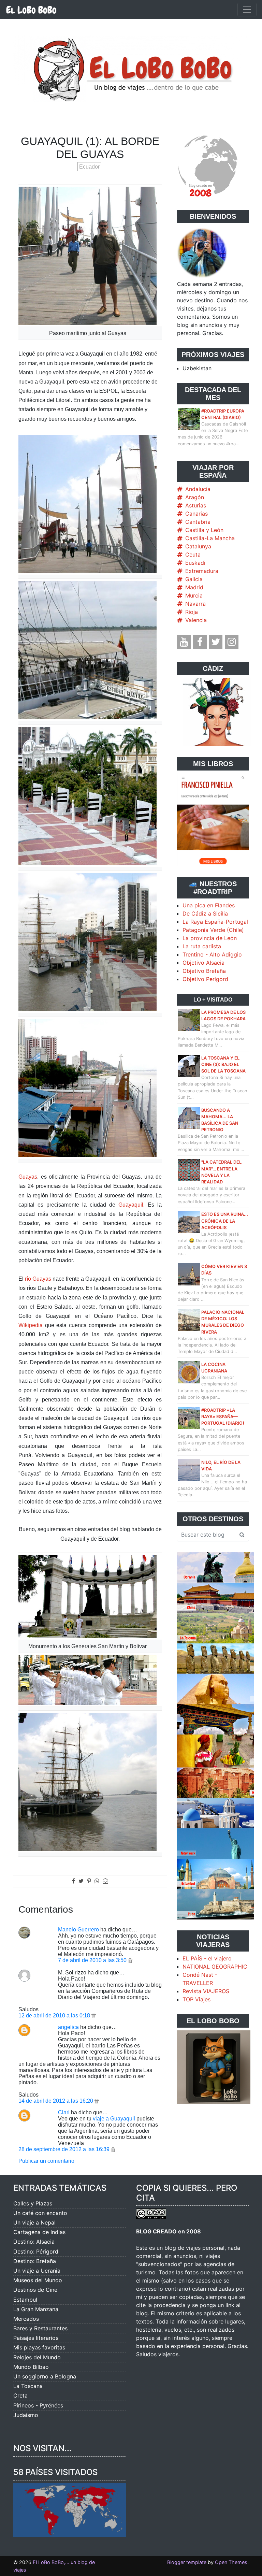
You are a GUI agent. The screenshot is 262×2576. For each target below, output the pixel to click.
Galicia (194, 579)
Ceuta (193, 555)
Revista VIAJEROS (206, 1991)
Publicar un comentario (46, 2161)
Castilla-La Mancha (210, 538)
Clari (64, 2112)
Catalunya (198, 546)
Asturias (196, 505)
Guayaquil (131, 1205)
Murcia (194, 595)
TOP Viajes (196, 1999)
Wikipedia (31, 1325)
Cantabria (198, 522)
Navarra (195, 604)
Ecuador (89, 167)
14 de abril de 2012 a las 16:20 (56, 2101)
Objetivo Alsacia (203, 963)
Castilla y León (204, 530)
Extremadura (202, 571)
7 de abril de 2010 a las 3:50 (93, 1960)
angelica (68, 2027)
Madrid (194, 587)
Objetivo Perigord (205, 979)
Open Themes (231, 2562)
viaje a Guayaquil (114, 2119)
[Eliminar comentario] (130, 1960)
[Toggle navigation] (247, 10)
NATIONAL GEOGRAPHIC (215, 1967)
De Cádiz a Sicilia (205, 913)
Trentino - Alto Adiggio (212, 954)
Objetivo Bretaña (204, 971)
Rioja (192, 612)
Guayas (28, 1177)
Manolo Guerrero (78, 1930)
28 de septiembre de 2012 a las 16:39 (65, 2149)
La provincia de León (210, 938)
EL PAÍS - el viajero (207, 1958)
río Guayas (38, 1279)
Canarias (196, 514)
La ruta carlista (202, 946)
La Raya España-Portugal (215, 922)
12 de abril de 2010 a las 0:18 (55, 2016)
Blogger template (187, 2562)
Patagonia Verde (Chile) (213, 930)
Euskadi (195, 563)
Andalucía (198, 489)
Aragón (195, 497)
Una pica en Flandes (209, 905)
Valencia (196, 620)
